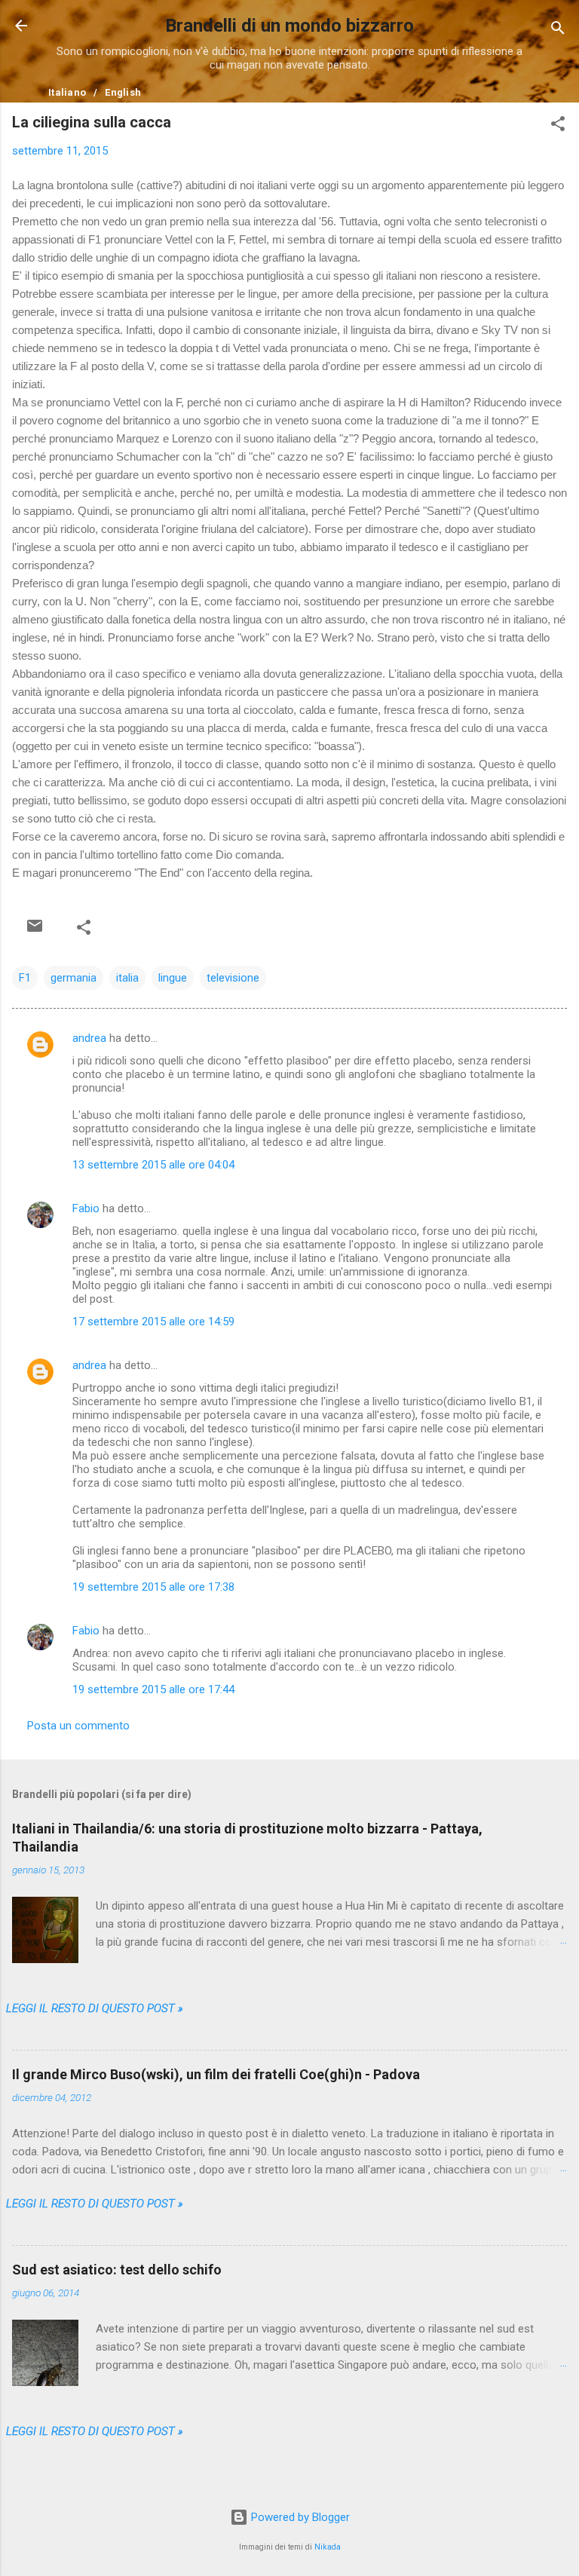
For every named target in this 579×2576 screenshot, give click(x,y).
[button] (558, 126)
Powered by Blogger (299, 2517)
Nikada (328, 2547)
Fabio (86, 1208)
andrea (89, 1038)
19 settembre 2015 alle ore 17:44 (153, 1689)
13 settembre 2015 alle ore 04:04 (153, 1165)
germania (74, 978)
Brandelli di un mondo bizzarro (289, 26)
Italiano (67, 92)
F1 (25, 978)
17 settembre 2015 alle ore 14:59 (153, 1322)
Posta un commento (78, 1726)
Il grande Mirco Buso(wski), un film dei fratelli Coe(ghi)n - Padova (216, 2074)
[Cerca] (558, 31)
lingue (173, 978)
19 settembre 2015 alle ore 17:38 (153, 1587)
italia (127, 978)
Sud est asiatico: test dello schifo (117, 2270)
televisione (233, 978)
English (123, 92)
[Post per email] (35, 926)
